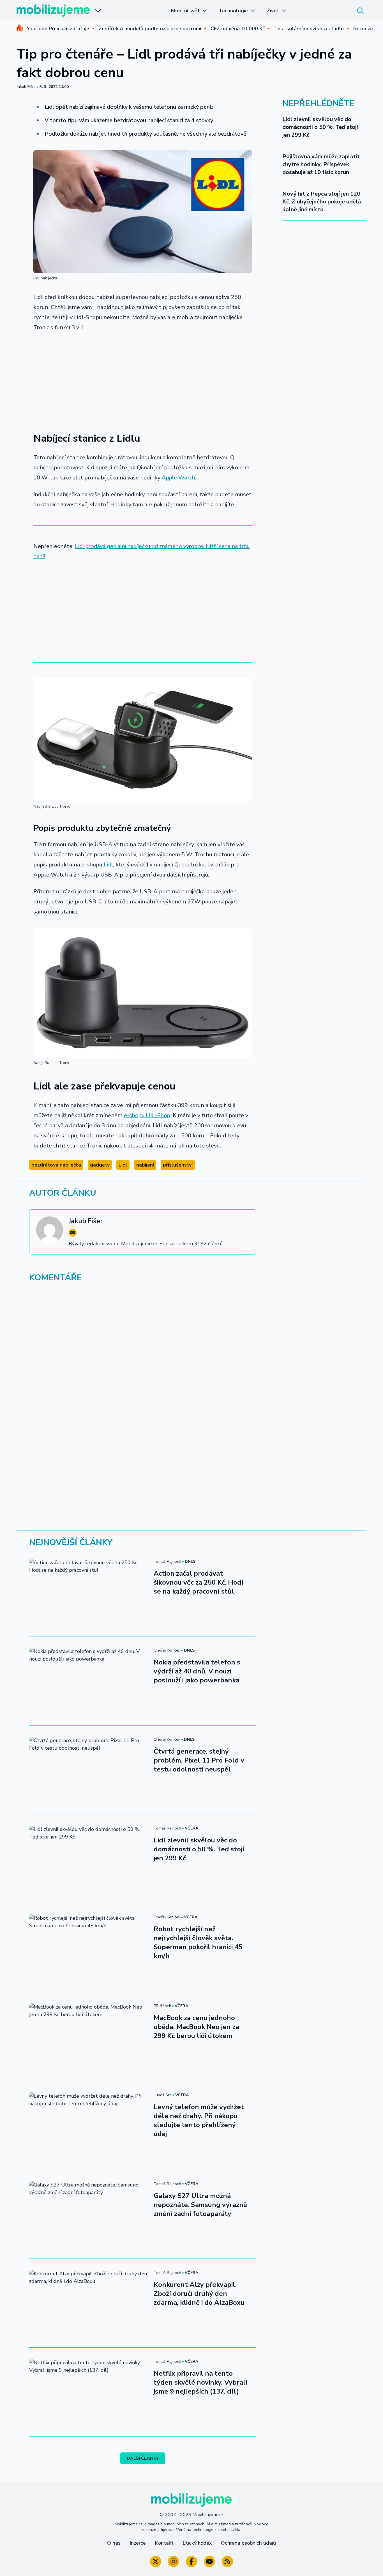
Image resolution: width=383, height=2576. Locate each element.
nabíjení (145, 1165)
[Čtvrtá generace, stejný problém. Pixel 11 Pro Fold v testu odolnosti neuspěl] (88, 1770)
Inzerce (138, 2543)
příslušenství (178, 1165)
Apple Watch (178, 478)
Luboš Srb (163, 2095)
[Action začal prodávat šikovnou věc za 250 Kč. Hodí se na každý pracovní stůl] (88, 1592)
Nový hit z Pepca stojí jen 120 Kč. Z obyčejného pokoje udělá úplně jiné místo (322, 202)
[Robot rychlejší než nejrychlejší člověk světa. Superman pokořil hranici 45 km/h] (88, 1947)
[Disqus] (191, 1364)
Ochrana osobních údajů (248, 2543)
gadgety (100, 1165)
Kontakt (164, 2543)
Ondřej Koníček (167, 1650)
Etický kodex (197, 2543)
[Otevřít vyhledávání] (360, 11)
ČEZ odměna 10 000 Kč (238, 29)
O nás (114, 2543)
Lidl (108, 865)
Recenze (363, 29)
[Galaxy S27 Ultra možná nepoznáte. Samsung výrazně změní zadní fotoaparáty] (88, 2214)
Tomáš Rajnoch (167, 1561)
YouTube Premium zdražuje (58, 29)
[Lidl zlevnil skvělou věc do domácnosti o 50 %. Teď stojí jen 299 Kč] (88, 1859)
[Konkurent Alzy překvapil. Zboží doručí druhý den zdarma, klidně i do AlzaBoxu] (88, 2303)
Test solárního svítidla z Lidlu (309, 29)
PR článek (162, 2006)
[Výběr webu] (98, 11)
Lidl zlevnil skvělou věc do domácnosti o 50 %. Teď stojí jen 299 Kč (320, 127)
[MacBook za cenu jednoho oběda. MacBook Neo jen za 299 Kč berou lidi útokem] (88, 2036)
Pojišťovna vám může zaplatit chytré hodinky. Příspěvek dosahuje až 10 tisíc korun (321, 164)
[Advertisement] (143, 379)
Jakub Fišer (26, 87)
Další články (143, 2458)
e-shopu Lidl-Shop (147, 1115)
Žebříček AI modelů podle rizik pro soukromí (150, 29)
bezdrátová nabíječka (56, 1165)
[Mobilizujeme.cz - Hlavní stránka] (53, 11)
